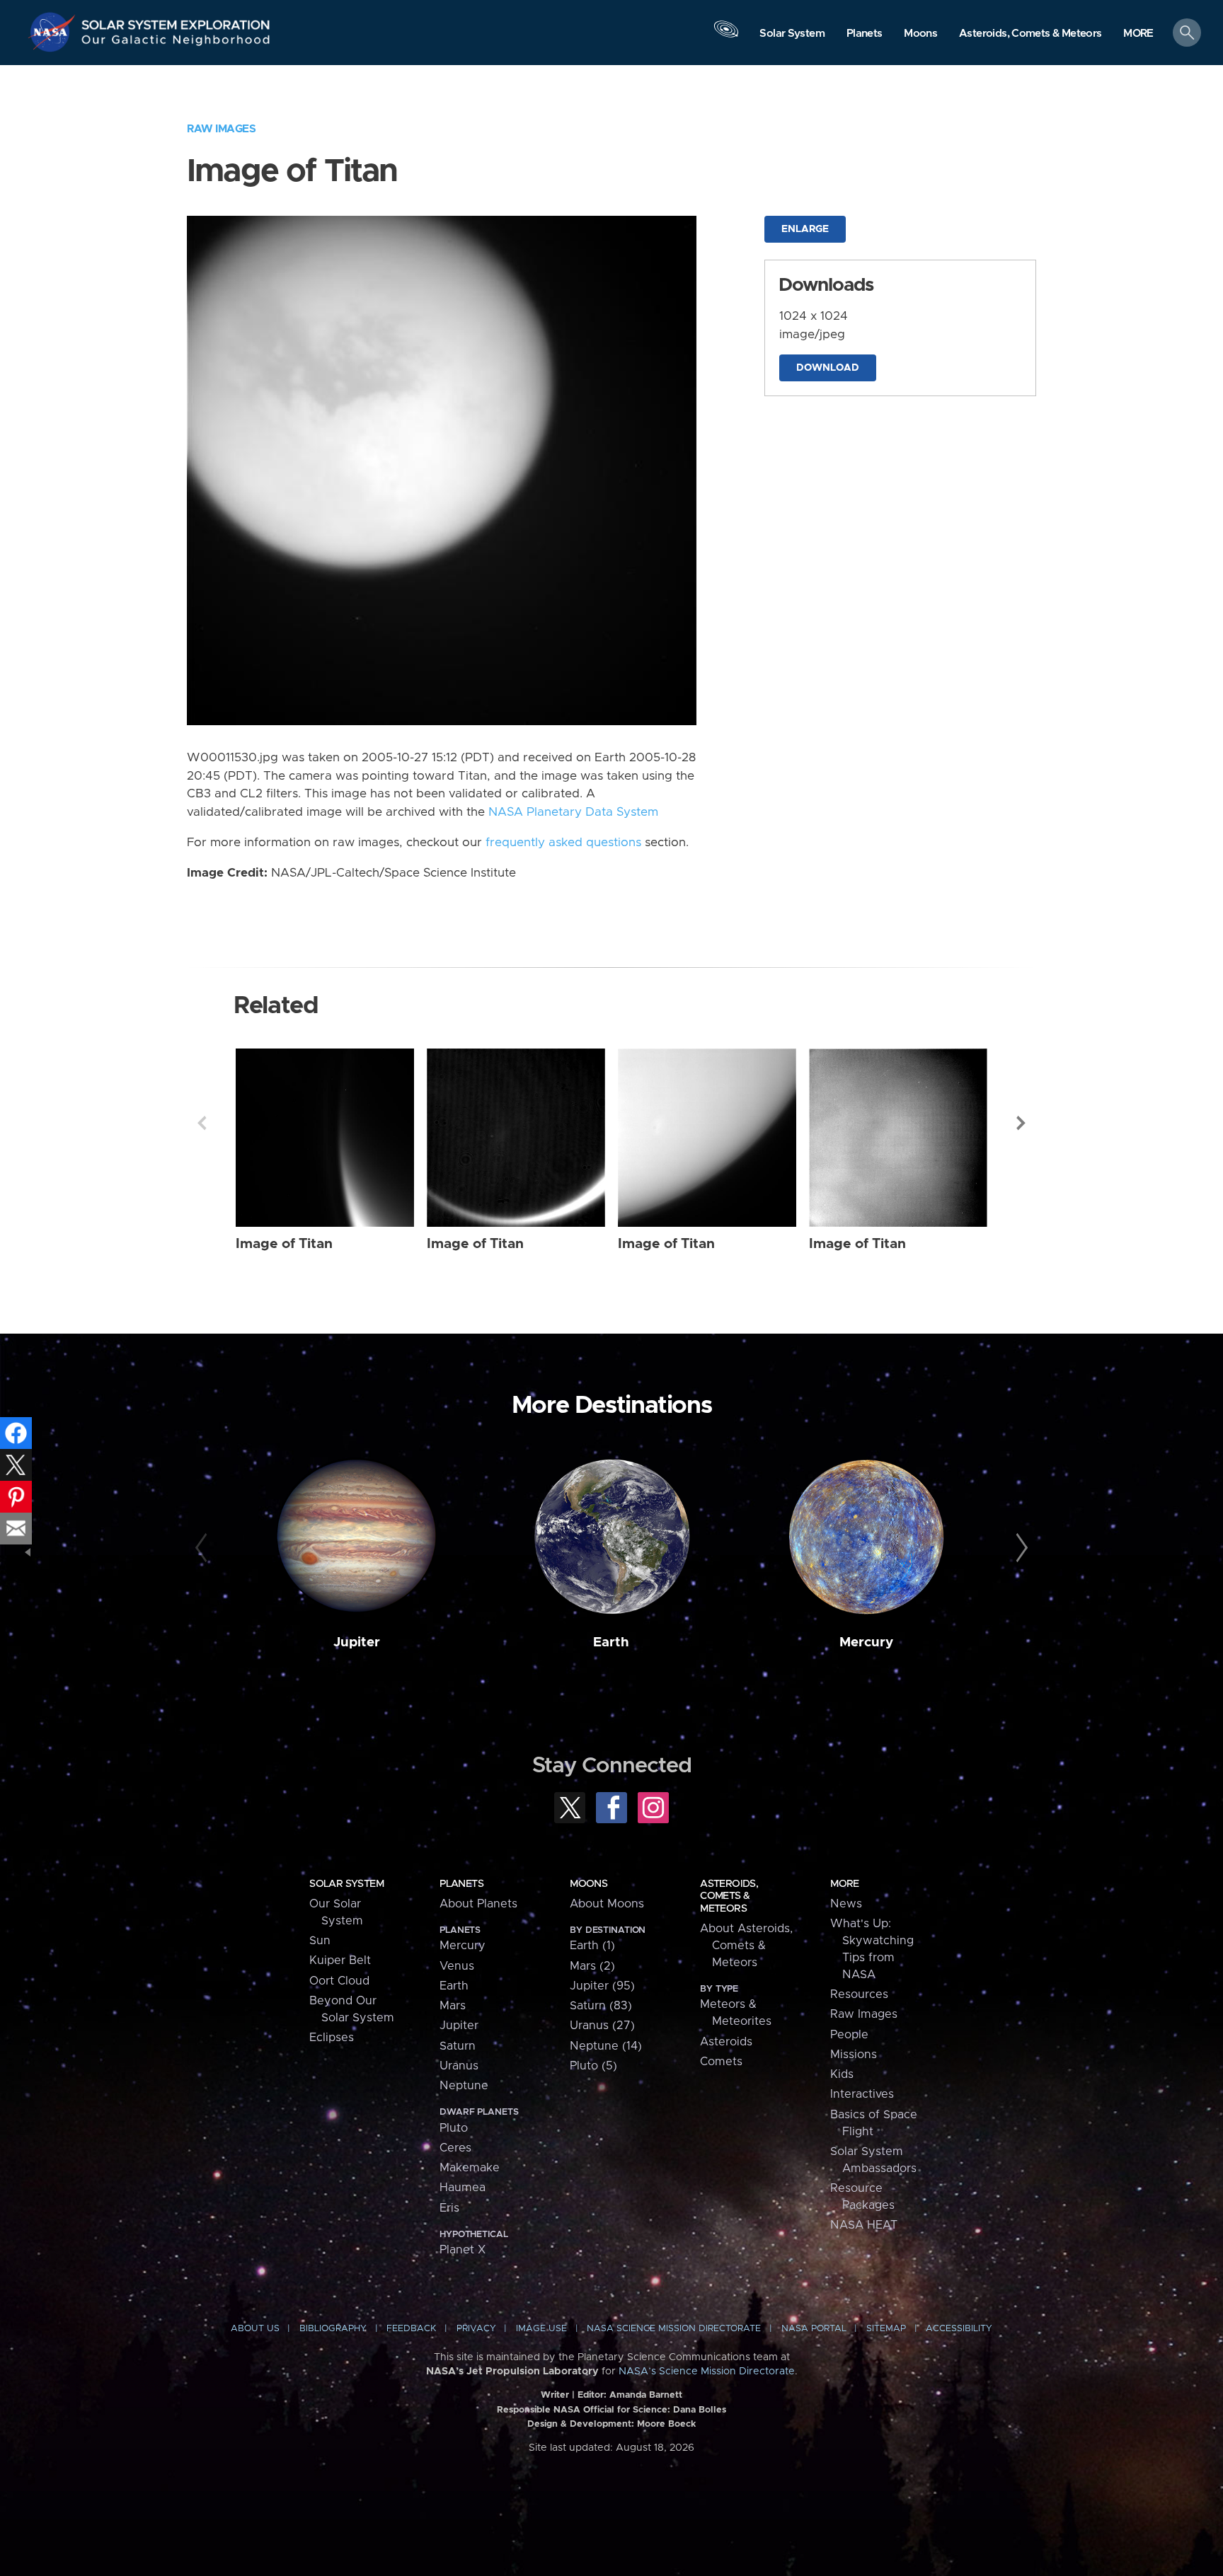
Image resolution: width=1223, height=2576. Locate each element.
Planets (461, 1884)
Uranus (459, 2066)
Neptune (464, 2086)
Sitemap (886, 2329)
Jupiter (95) (602, 1986)
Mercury (866, 1642)
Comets (721, 2062)
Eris (449, 2208)
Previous (202, 1123)
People (849, 2035)
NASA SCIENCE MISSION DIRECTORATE (674, 2329)
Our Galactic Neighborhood (176, 43)
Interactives (862, 2094)
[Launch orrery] (726, 36)
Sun (320, 1941)
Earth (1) (592, 1946)
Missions (854, 2055)
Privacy (476, 2329)
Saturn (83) (601, 2006)
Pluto (454, 2128)
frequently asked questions (563, 843)
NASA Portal (814, 2329)
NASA (54, 32)
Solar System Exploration (176, 21)
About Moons (607, 1904)
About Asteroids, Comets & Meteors (746, 1946)
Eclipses (332, 2038)
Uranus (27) (602, 2026)
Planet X (463, 2250)
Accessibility (959, 2329)
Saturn (458, 2046)
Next (1021, 1123)
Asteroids (726, 2042)
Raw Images (221, 129)
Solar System (346, 1884)
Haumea (463, 2188)
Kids (842, 2074)
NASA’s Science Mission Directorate (707, 2372)
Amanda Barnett (646, 2395)
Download (828, 368)
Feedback (411, 2329)
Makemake (470, 2168)
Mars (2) (592, 1966)
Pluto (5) (593, 2066)
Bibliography (333, 2329)
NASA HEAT (864, 2225)
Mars (453, 2006)
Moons (588, 1884)
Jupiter (357, 1642)
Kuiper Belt (340, 1960)
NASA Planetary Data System (573, 812)
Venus (457, 1966)
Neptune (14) (606, 2046)
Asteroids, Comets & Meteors (729, 1896)
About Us (255, 2329)
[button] (1138, 34)
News (846, 1904)
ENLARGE (805, 229)
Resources (859, 1994)
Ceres (455, 2148)
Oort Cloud (339, 1981)
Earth (611, 1642)
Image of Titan (284, 1244)
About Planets (478, 1904)
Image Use (541, 2329)
